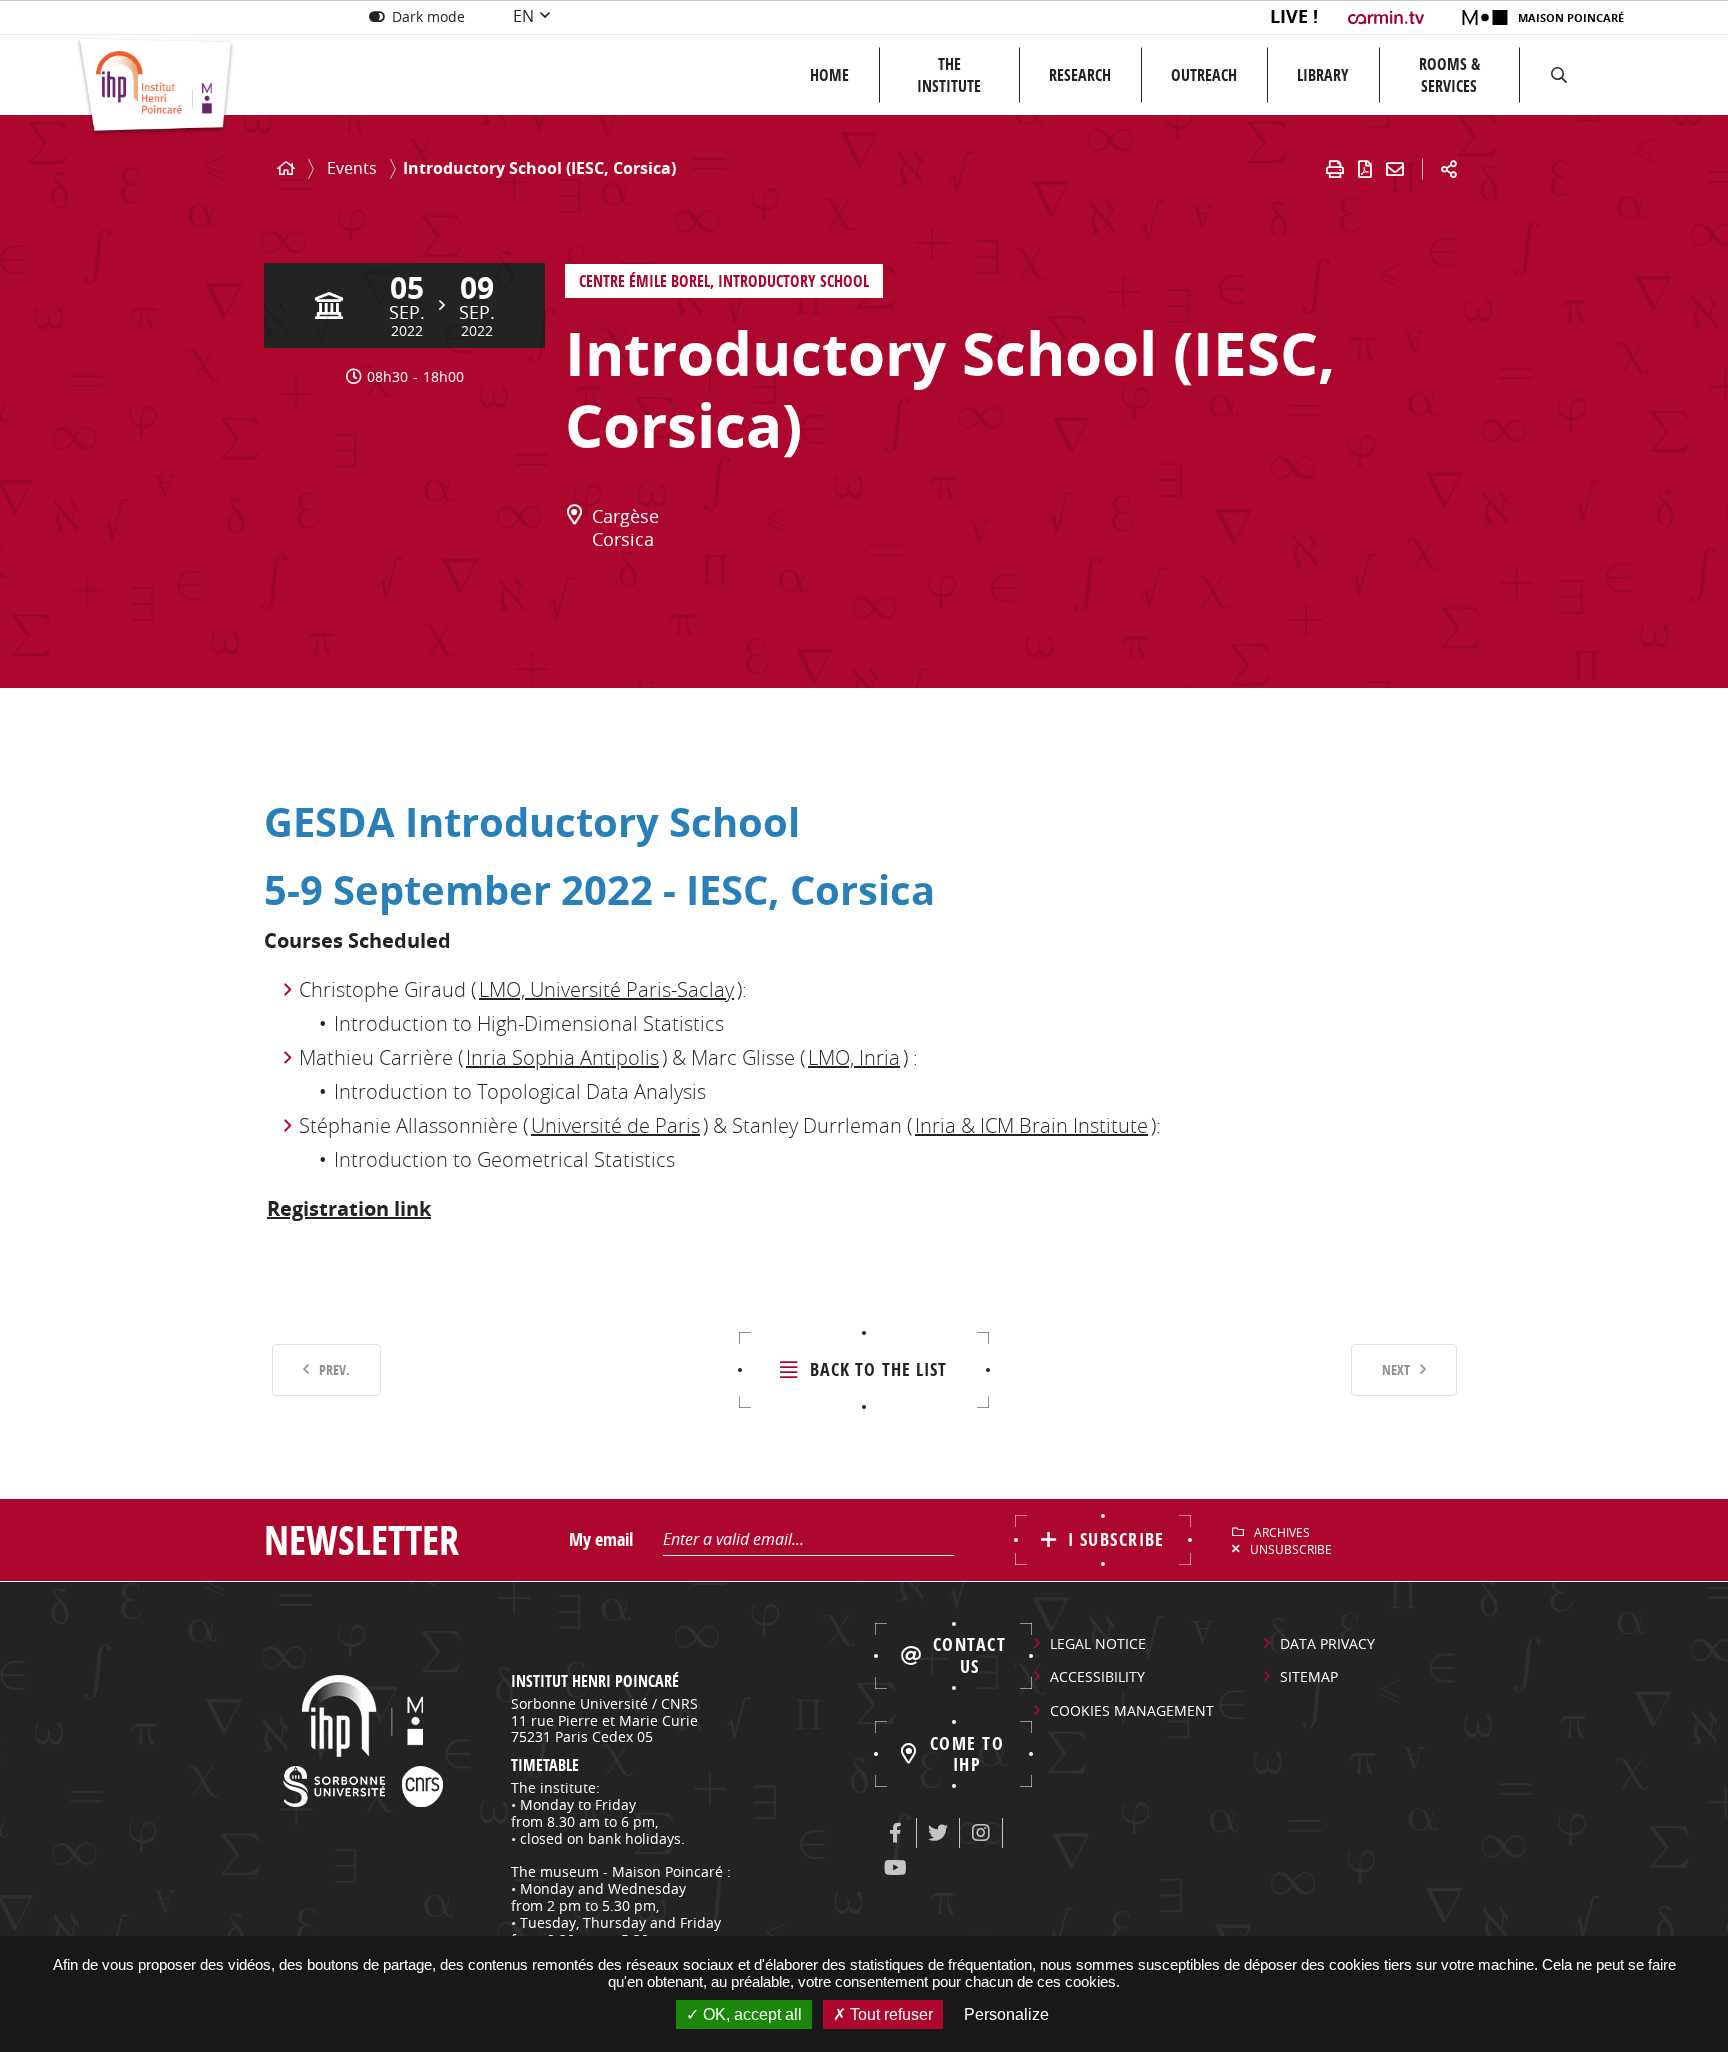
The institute (949, 75)
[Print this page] (1335, 169)
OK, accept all (750, 2014)
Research (1080, 75)
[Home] (286, 168)
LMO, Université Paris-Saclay (606, 989)
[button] (1559, 75)
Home (829, 75)
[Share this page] (1449, 169)
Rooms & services (1449, 75)
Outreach (1204, 75)
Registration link (349, 1208)
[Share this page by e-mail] (1395, 169)
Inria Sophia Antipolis (562, 1057)
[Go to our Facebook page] (895, 1833)
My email (601, 1539)
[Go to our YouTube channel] (895, 1868)
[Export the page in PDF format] (1365, 169)
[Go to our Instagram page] (981, 1833)
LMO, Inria (854, 1057)
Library (1323, 75)
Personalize (1006, 2014)
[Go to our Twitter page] (938, 1833)
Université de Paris (615, 1125)
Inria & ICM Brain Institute (1031, 1125)
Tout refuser (889, 2014)
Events (352, 168)
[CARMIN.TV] (1388, 17)
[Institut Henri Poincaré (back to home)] (155, 86)
